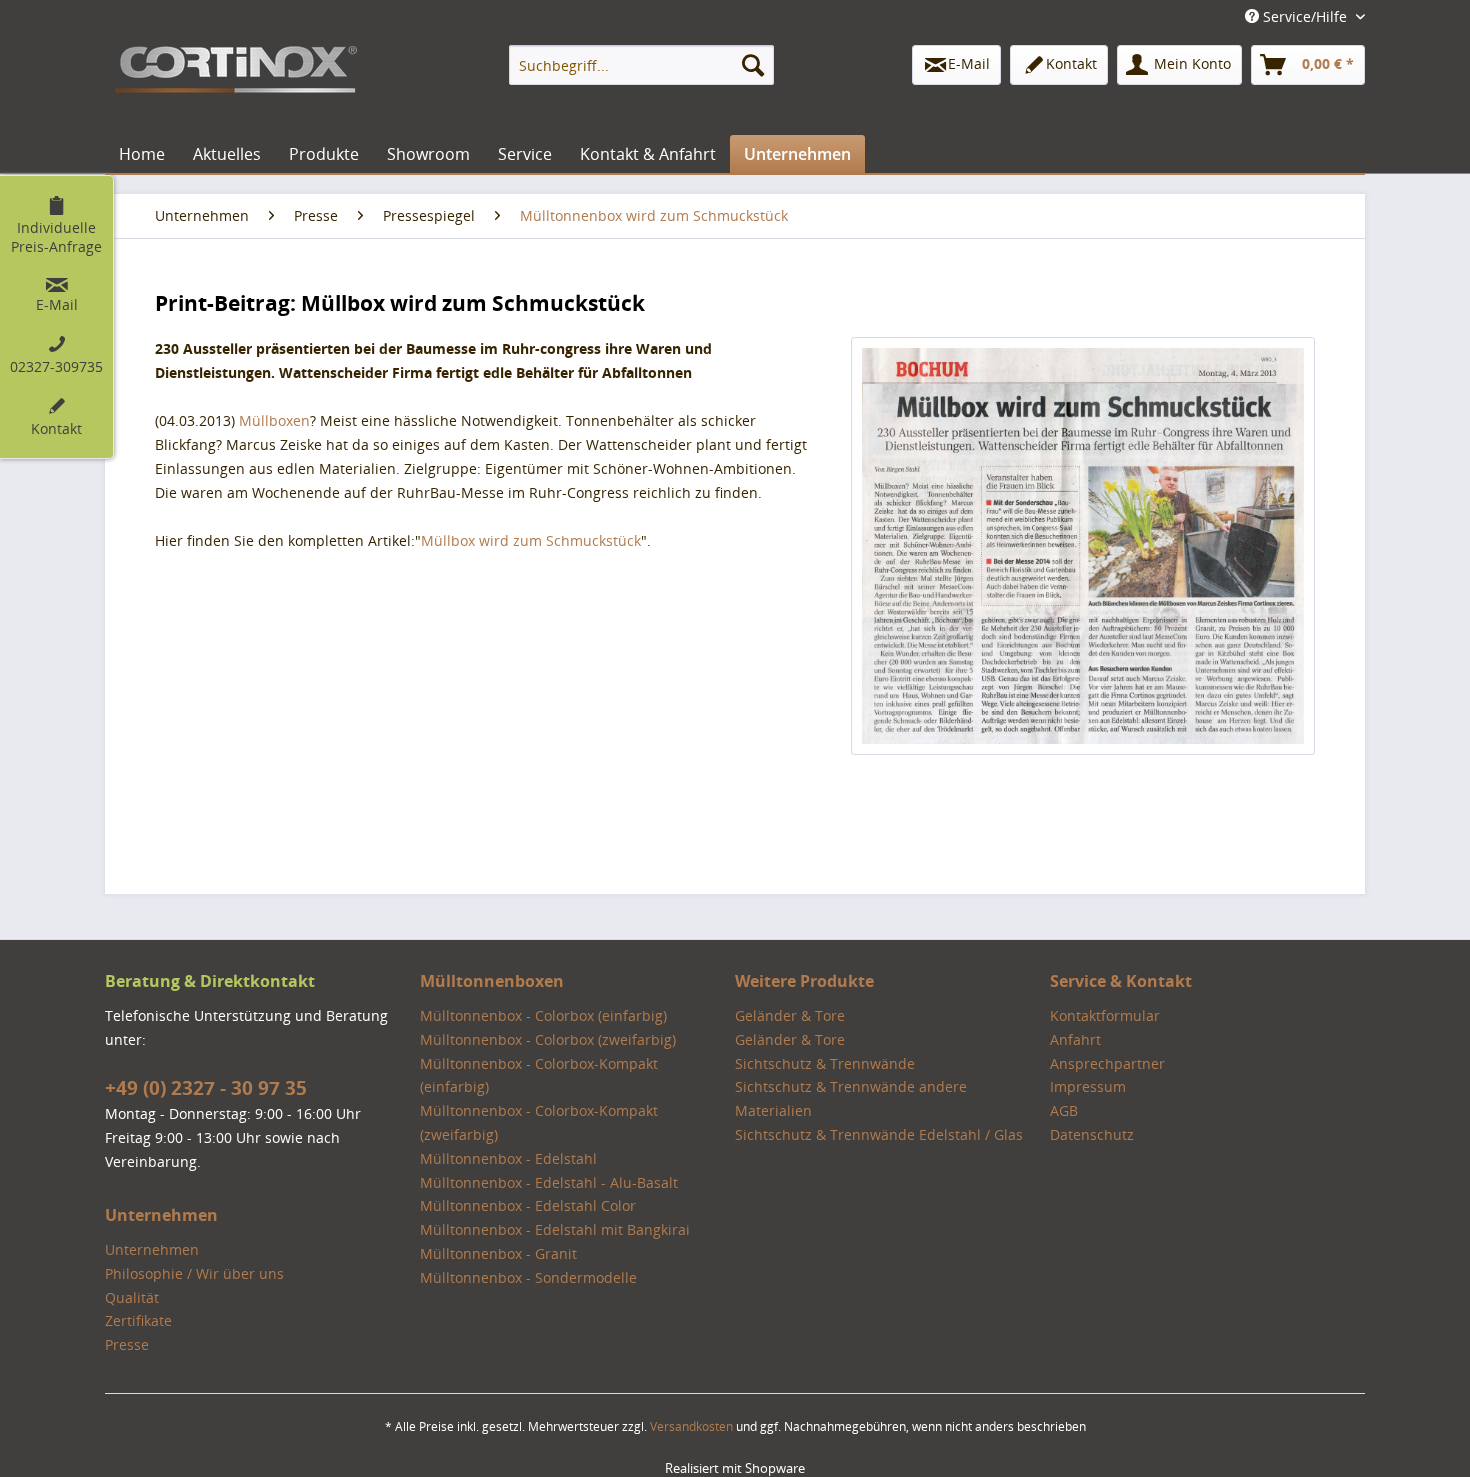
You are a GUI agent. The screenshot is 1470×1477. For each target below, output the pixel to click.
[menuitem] (641, 65)
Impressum (1088, 1086)
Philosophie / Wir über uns (194, 1273)
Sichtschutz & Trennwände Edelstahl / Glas (879, 1134)
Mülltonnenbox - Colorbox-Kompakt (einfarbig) (539, 1075)
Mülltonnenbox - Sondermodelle (528, 1277)
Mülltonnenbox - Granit (498, 1253)
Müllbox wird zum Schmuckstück (531, 540)
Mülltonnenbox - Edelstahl (508, 1158)
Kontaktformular (1105, 1015)
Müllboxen (274, 420)
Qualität (132, 1297)
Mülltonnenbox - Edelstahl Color (528, 1205)
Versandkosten (691, 1426)
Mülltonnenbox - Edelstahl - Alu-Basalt (549, 1182)
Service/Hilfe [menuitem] (1305, 16)
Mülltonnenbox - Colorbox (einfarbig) (543, 1015)
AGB (1064, 1110)
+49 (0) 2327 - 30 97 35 (206, 1088)
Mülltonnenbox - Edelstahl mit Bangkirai (555, 1229)
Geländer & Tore (790, 1015)
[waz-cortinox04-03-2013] (1083, 546)
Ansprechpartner (1107, 1063)
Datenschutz (1092, 1134)
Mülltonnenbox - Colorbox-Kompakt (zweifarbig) (539, 1122)
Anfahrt (1075, 1039)
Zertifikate (138, 1320)
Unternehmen (152, 1249)
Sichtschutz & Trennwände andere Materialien (851, 1098)
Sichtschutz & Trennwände (825, 1063)
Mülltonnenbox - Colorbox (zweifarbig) (548, 1039)
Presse (127, 1344)
